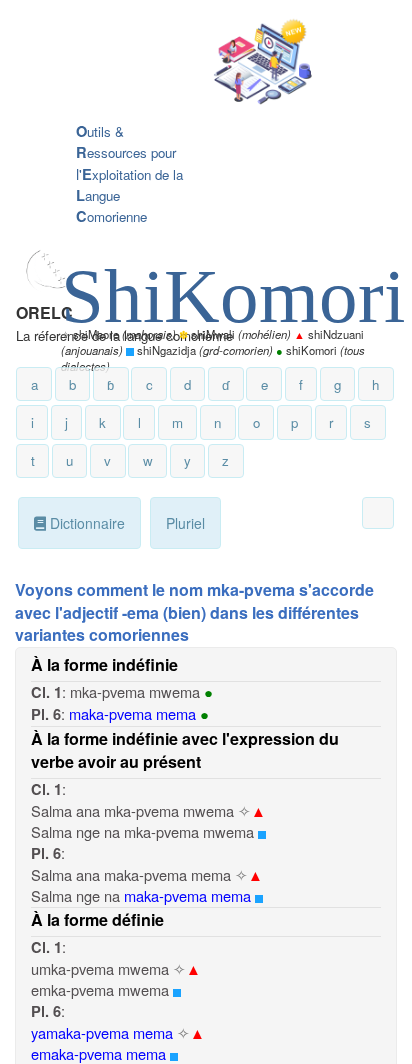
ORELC (44, 312)
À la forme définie (97, 919)
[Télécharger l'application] (191, 63)
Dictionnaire (85, 523)
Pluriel (185, 523)
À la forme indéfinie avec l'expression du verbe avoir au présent (185, 750)
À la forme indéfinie (104, 664)
